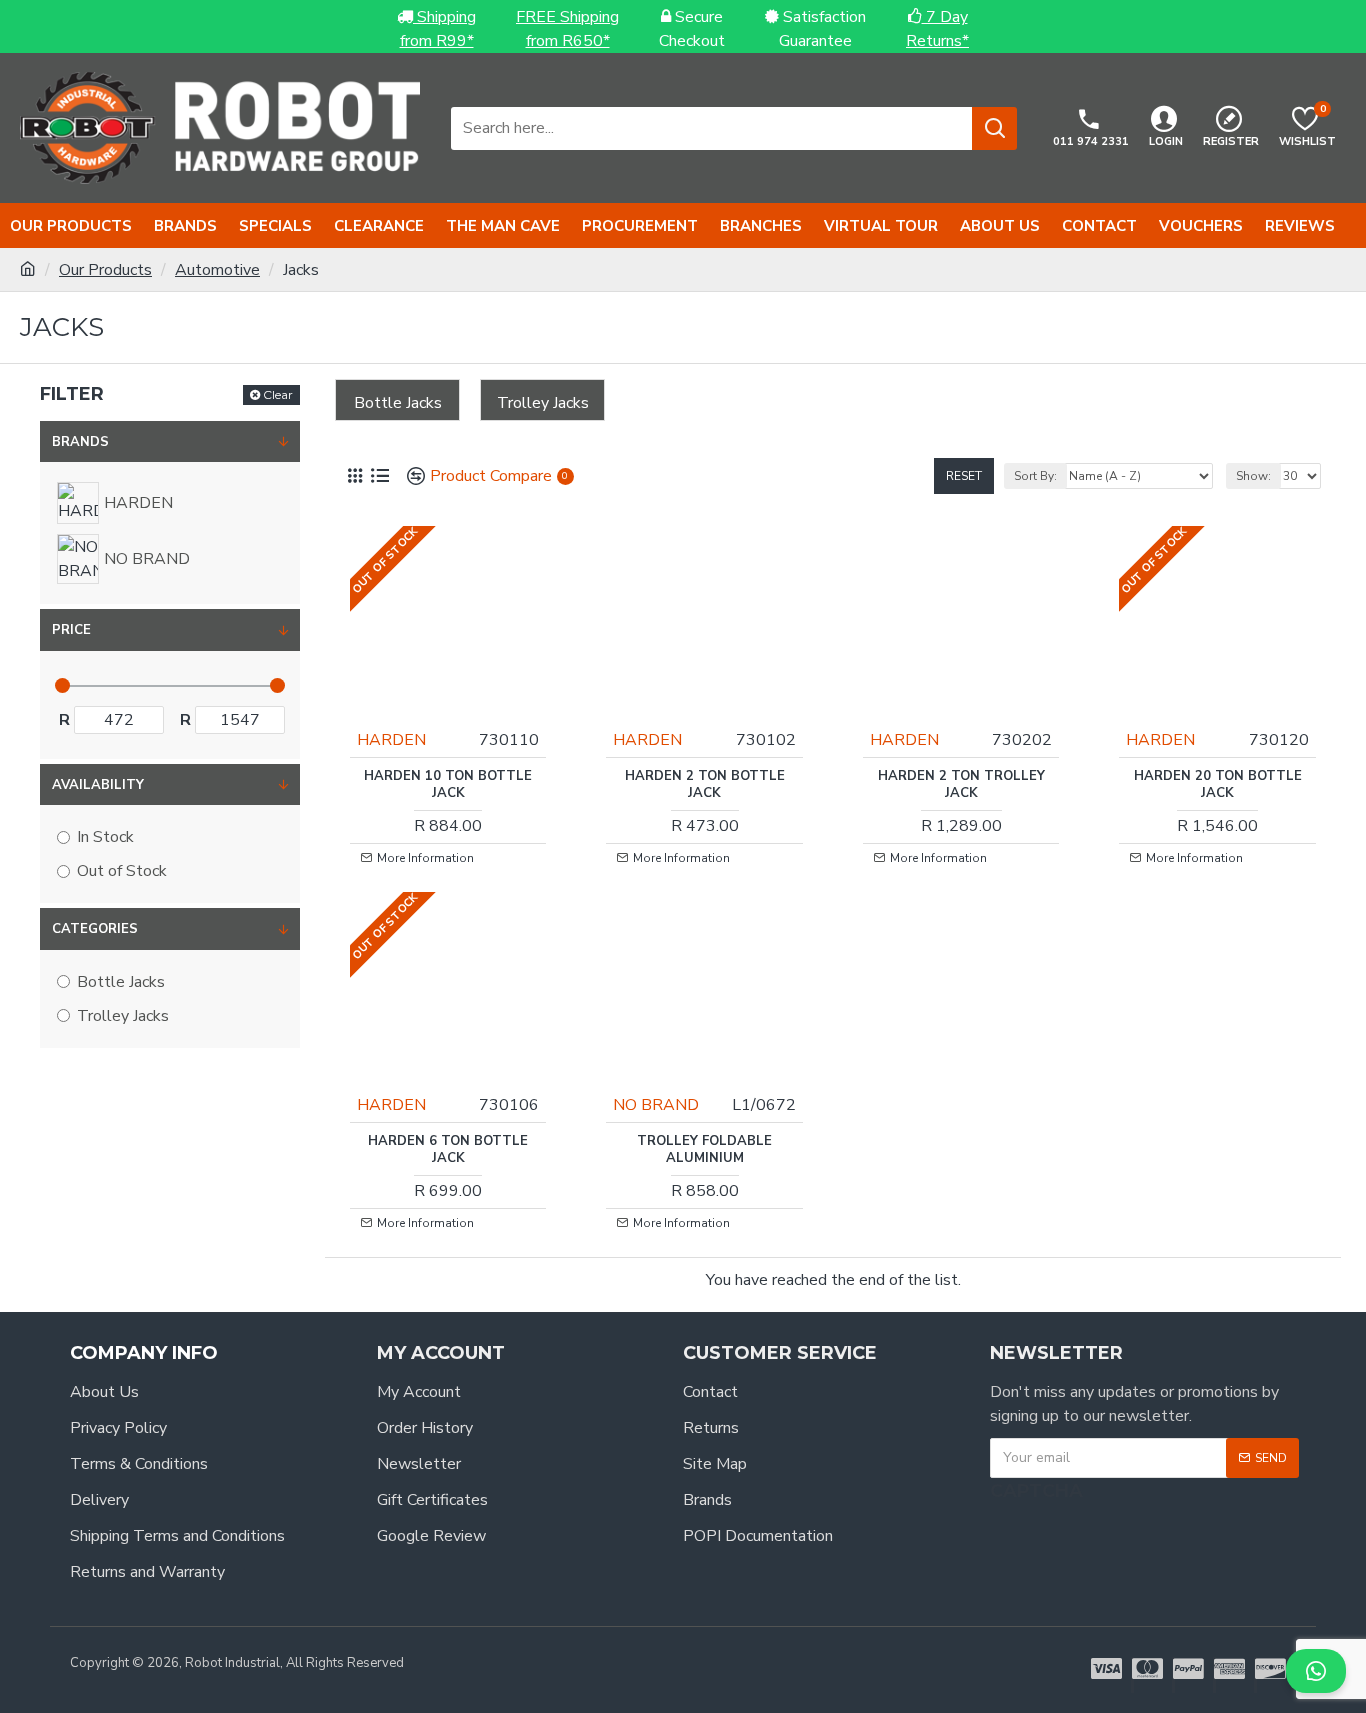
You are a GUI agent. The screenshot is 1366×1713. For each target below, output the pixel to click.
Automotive (217, 270)
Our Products (105, 270)
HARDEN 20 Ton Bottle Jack (1218, 785)
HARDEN (391, 740)
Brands (80, 442)
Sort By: (1035, 476)
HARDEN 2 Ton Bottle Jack (705, 785)
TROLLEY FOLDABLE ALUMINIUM (704, 1150)
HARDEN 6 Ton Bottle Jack (448, 1150)
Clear (278, 394)
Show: (1253, 476)
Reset (964, 476)
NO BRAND (656, 1105)
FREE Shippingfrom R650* (567, 29)
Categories (95, 929)
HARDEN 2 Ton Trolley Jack (961, 785)
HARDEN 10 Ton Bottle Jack (448, 785)
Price (71, 630)
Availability (98, 785)
